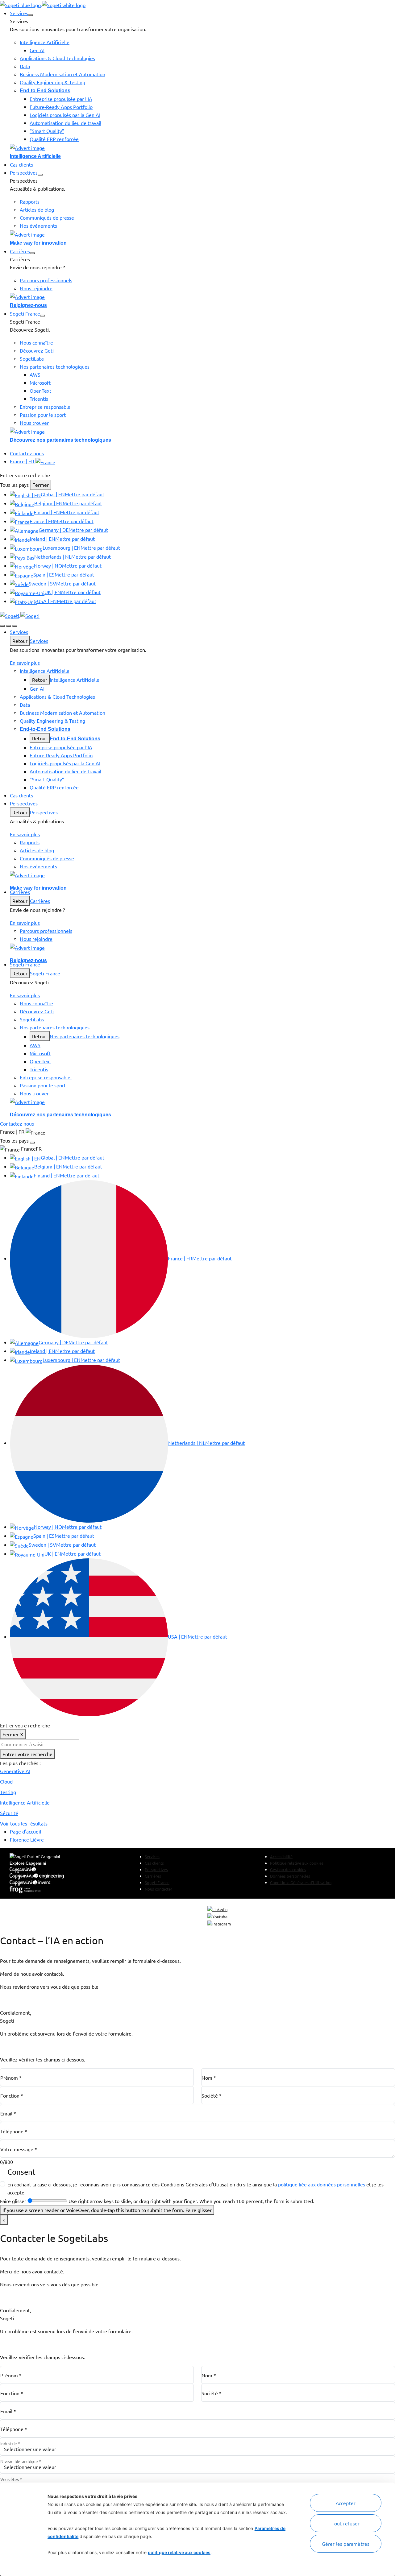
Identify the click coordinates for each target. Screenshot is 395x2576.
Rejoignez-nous (28, 305)
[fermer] (9, 626)
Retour (20, 641)
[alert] (197, 1997)
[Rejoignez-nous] (202, 297)
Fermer (41, 485)
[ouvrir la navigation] (15, 626)
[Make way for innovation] (202, 234)
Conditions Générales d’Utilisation (301, 1882)
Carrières (40, 901)
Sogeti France (45, 973)
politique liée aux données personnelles (322, 2184)
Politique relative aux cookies (297, 1863)
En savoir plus (25, 663)
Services (39, 641)
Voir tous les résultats (24, 1823)
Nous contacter (158, 1889)
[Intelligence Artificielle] (202, 147)
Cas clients (154, 1863)
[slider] (47, 2201)
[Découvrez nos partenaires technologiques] (202, 431)
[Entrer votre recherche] (2, 626)
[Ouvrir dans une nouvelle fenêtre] (217, 1909)
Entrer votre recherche (27, 1754)
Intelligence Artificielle (35, 156)
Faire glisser (13, 2201)
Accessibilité (281, 1857)
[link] (43, 4)
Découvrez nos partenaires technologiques (60, 440)
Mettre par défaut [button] (85, 494)
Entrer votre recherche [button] (25, 475)
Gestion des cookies (288, 1869)
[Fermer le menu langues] (32, 1143)
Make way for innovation (38, 243)
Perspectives (44, 812)
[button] (31, 15)
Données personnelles (290, 1876)
